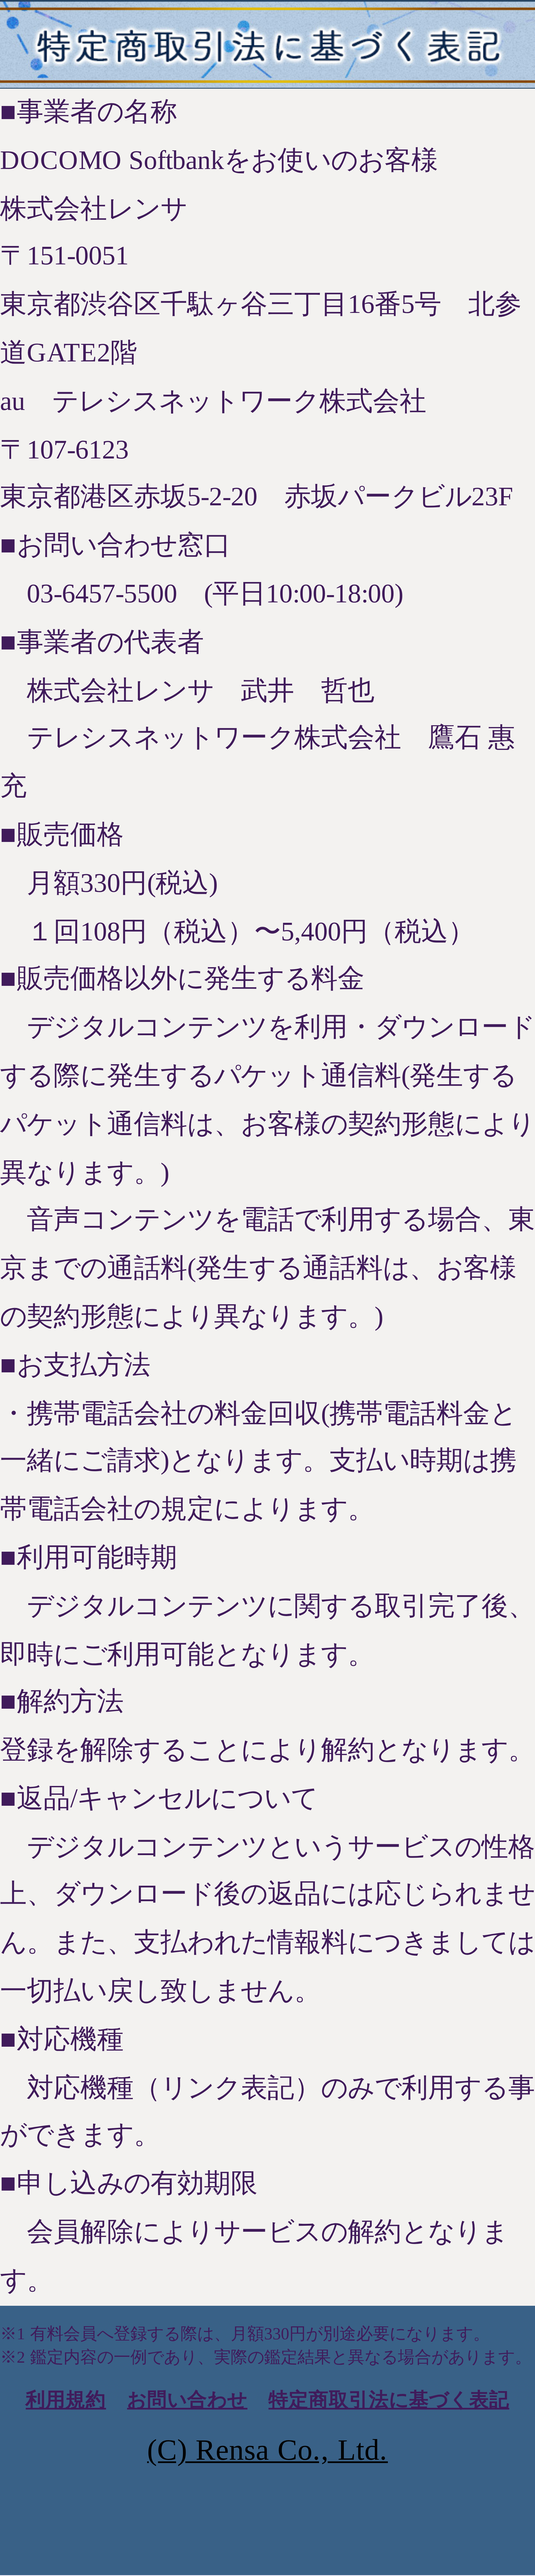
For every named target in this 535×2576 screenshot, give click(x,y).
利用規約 (66, 2400)
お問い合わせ (187, 2400)
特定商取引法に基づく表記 (389, 2400)
